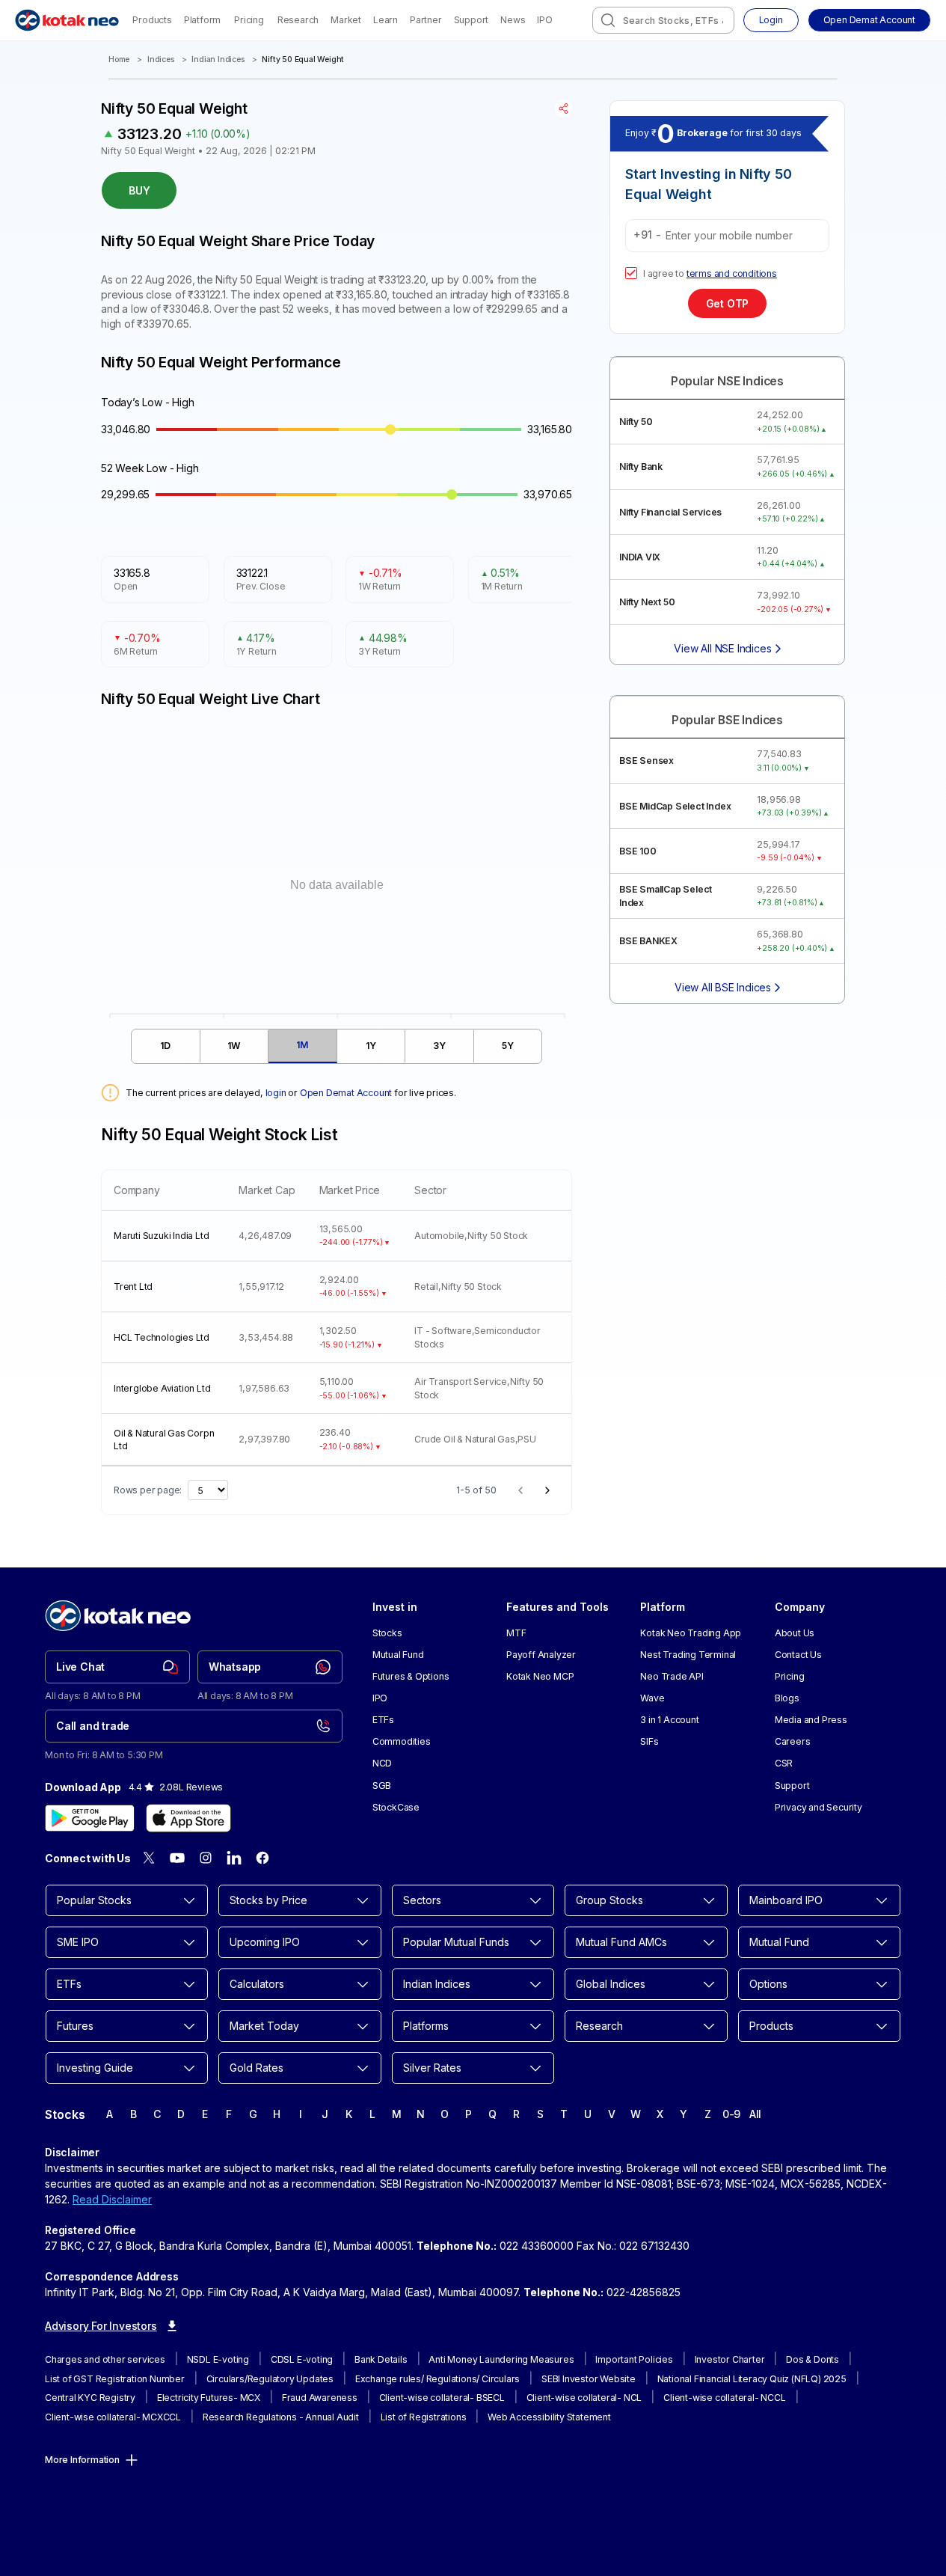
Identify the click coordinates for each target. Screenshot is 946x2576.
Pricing (249, 20)
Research (298, 20)
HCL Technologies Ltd (162, 1337)
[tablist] (337, 1046)
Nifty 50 (636, 422)
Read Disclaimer (112, 2199)
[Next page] (547, 1490)
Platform (202, 20)
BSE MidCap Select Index (675, 806)
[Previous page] (520, 1490)
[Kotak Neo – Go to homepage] (67, 20)
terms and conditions (732, 273)
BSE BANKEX (648, 941)
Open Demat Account (346, 1093)
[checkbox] (631, 273)
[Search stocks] (608, 20)
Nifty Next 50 (647, 602)
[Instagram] (206, 1858)
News (513, 20)
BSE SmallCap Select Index (666, 896)
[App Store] (188, 1818)
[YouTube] (177, 1858)
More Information (82, 2460)
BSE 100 (638, 851)
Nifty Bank (641, 466)
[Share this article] (563, 108)
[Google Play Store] (90, 1818)
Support (472, 20)
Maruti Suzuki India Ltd (161, 1236)
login (276, 1093)
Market (346, 20)
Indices (161, 59)
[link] (117, 1667)
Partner (426, 20)
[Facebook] (262, 1858)
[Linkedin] (234, 1858)
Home (119, 59)
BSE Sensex (646, 761)
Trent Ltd (133, 1287)
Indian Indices (218, 59)
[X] (149, 1858)
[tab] (166, 1046)
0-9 (731, 2114)
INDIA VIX (640, 557)
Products (152, 20)
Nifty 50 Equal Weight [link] (303, 59)
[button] (869, 20)
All (755, 2114)
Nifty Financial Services (670, 512)
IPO (544, 20)
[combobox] (663, 20)
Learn (386, 20)
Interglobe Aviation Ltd (162, 1388)
